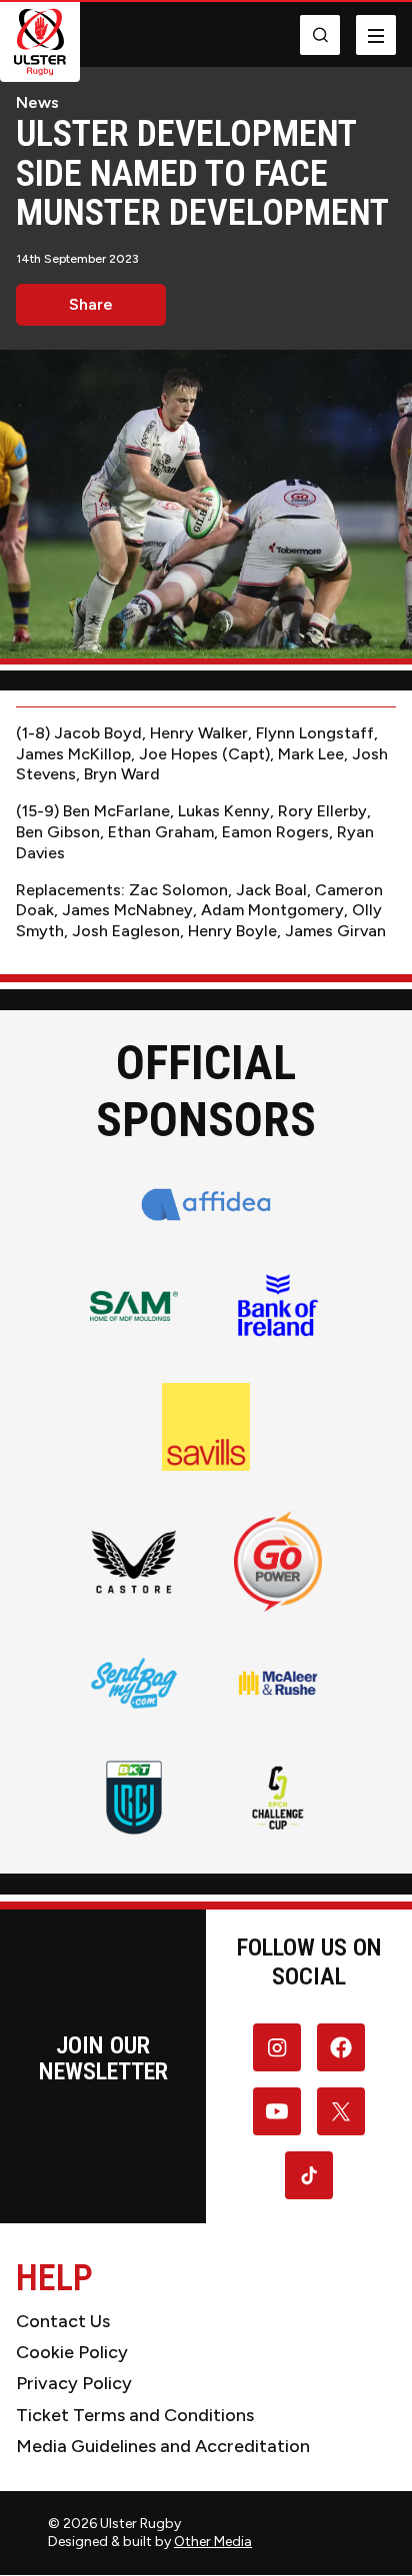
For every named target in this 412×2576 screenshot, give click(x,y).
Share (91, 304)
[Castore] (134, 1561)
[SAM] (134, 1306)
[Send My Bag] (134, 1683)
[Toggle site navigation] (376, 35)
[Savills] (206, 1427)
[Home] (40, 42)
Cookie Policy (72, 2352)
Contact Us (63, 2321)
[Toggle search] (320, 35)
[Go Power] (278, 1561)
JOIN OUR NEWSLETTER (103, 2058)
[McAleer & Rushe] (278, 1683)
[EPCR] (278, 1798)
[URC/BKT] (134, 1798)
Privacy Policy (74, 2383)
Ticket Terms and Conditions (135, 2415)
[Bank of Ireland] (278, 1306)
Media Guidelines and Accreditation (163, 2446)
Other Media (213, 2542)
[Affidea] (206, 1205)
